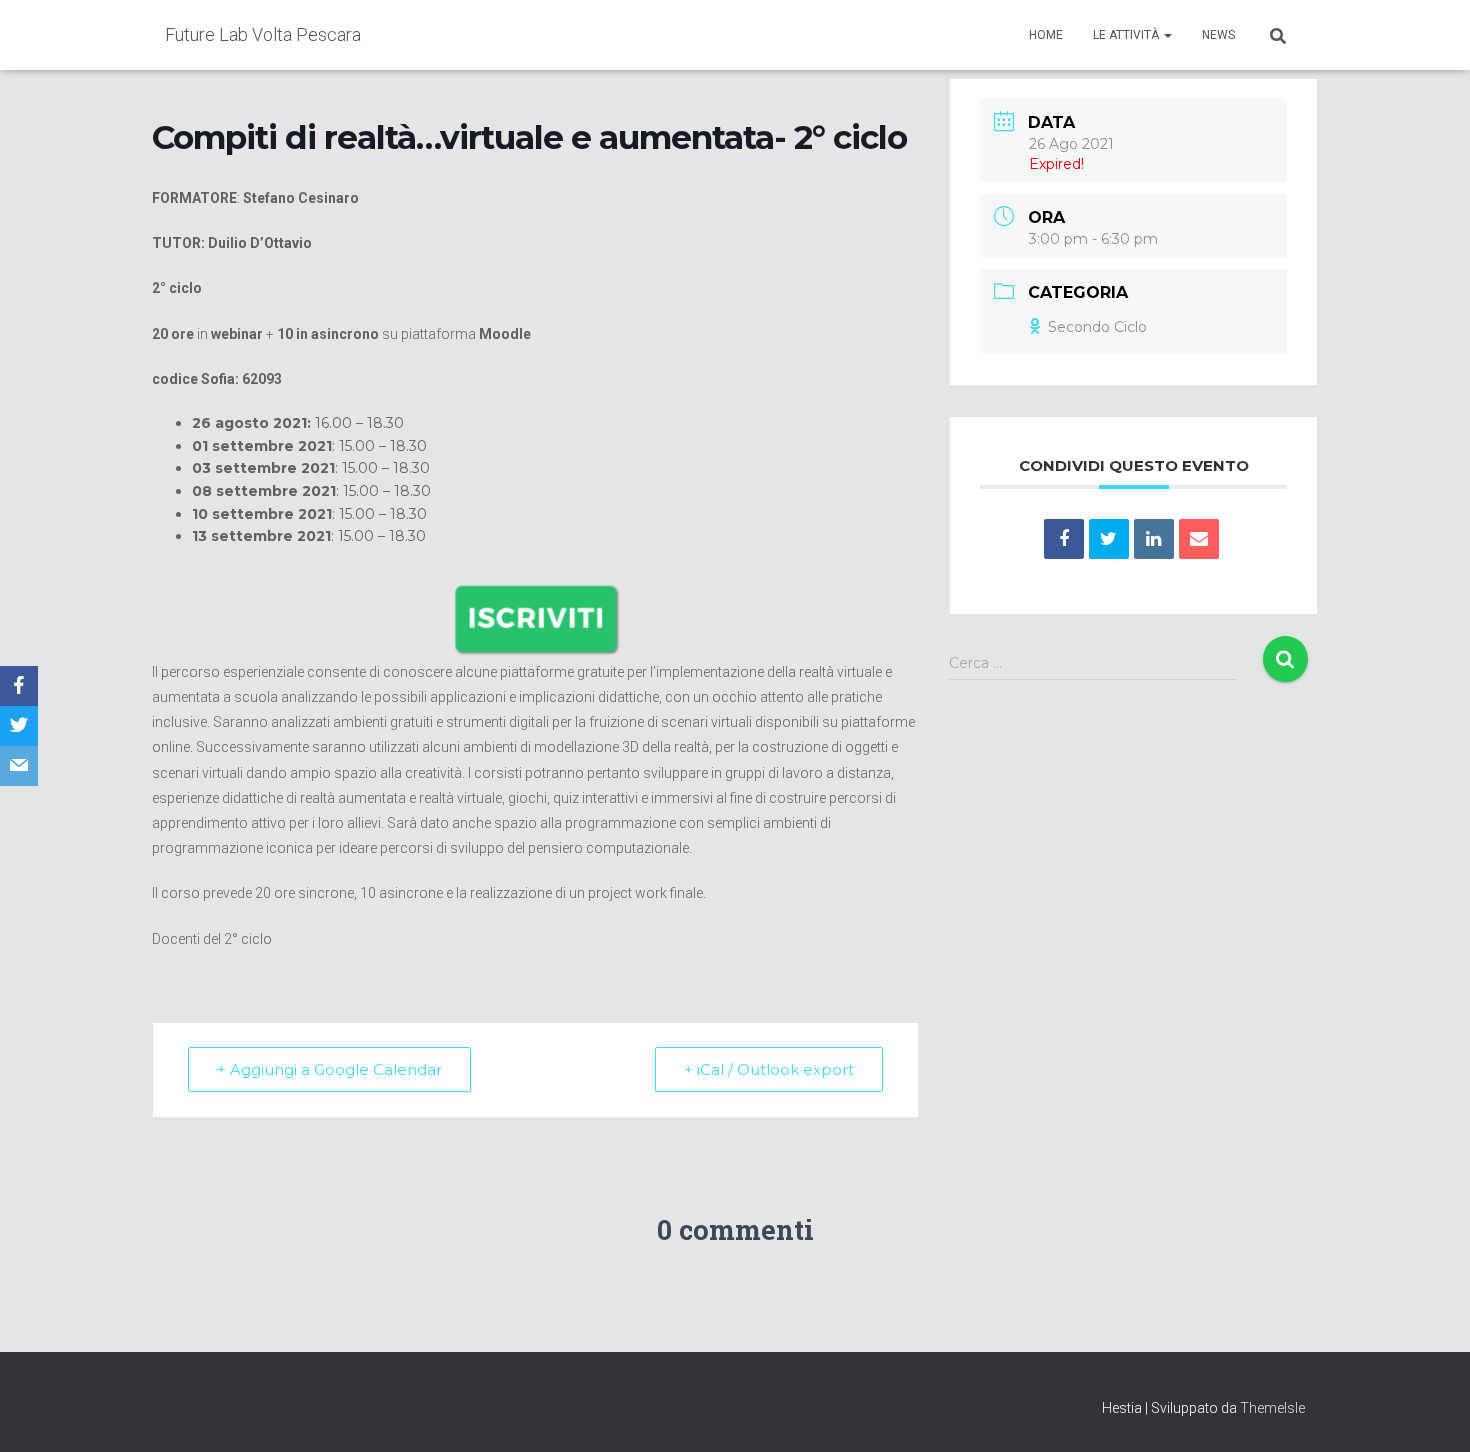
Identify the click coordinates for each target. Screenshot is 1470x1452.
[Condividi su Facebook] (1064, 539)
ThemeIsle (1272, 1408)
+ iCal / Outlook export (769, 1069)
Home (1046, 35)
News (1218, 35)
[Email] (1199, 539)
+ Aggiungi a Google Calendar (329, 1069)
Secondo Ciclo (1097, 327)
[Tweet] (1109, 539)
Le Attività (1127, 35)
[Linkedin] (1154, 539)
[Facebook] (19, 686)
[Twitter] (19, 726)
